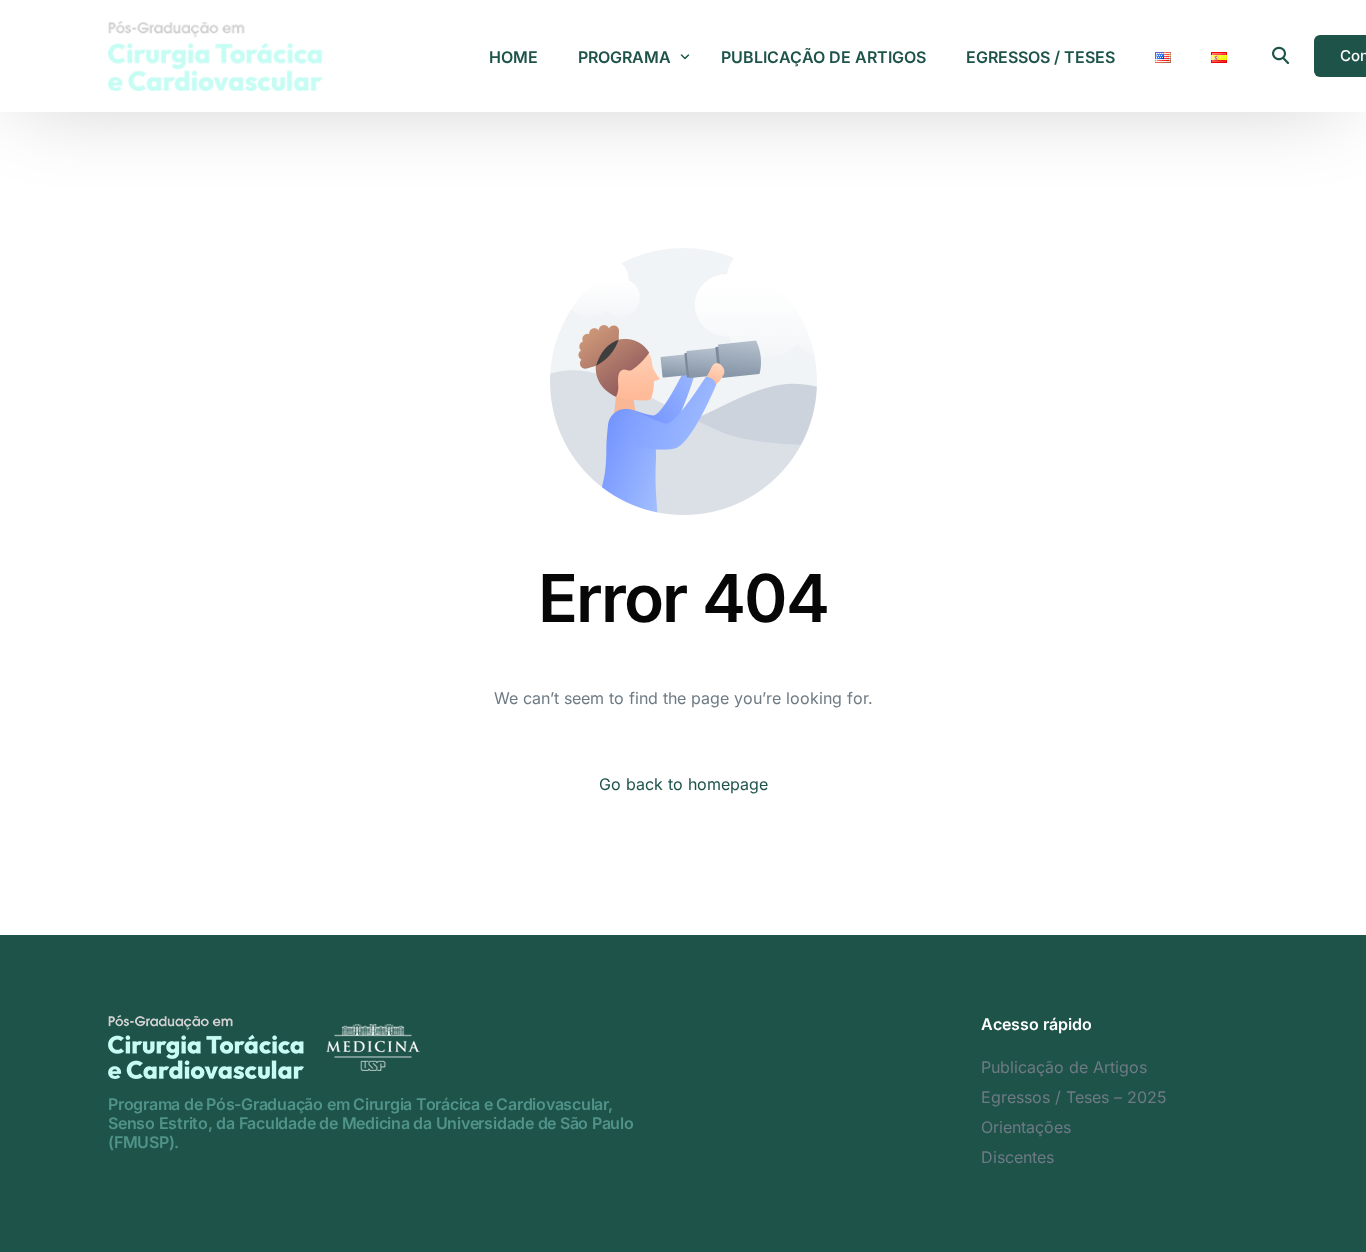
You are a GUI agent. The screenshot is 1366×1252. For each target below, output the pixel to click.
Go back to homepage (683, 784)
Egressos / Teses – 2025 (1074, 1097)
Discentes (1017, 1157)
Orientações (1026, 1127)
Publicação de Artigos (1064, 1067)
